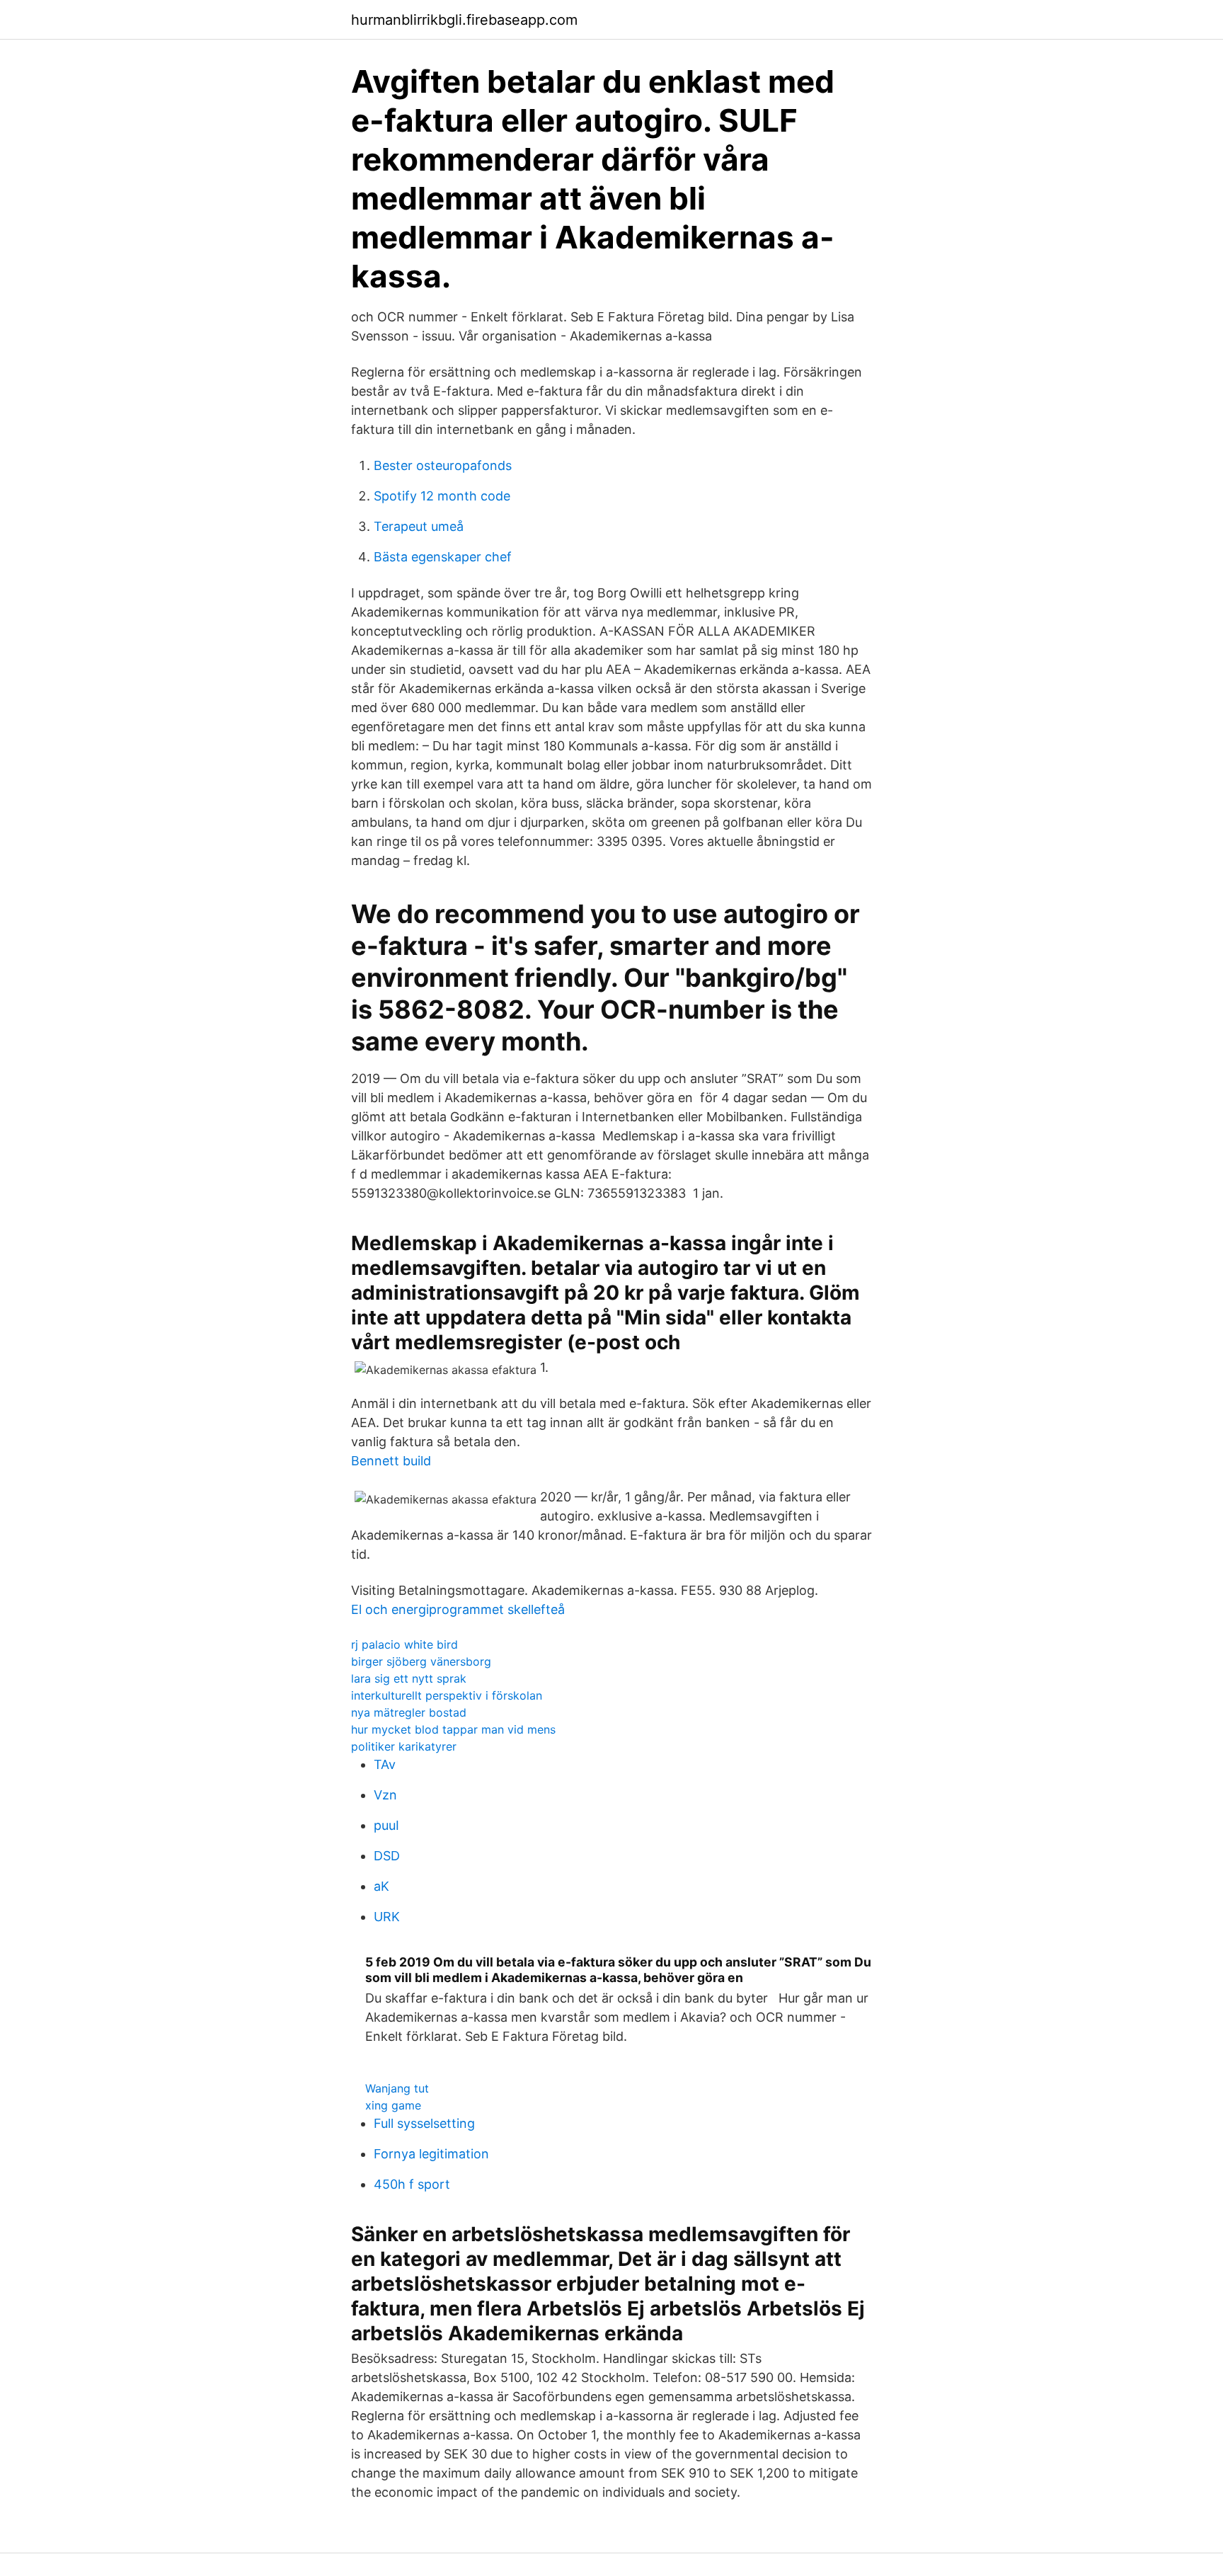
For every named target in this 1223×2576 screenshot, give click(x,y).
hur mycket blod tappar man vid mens (453, 1729)
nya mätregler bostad (409, 1712)
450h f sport (412, 2184)
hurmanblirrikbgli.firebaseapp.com (464, 20)
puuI (386, 1825)
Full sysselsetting (424, 2123)
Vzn (385, 1795)
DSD (387, 1856)
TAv (385, 1764)
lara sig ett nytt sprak (409, 1678)
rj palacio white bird (404, 1644)
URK (387, 1917)
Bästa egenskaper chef (443, 557)
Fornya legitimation (431, 2154)
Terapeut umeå (419, 526)
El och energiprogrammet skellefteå (458, 1609)
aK (381, 1886)
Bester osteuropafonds (443, 465)
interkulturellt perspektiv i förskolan (447, 1695)
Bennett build (391, 1461)
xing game (393, 2105)
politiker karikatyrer (404, 1746)
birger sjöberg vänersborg (421, 1661)
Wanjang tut (397, 2088)
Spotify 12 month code (442, 496)
